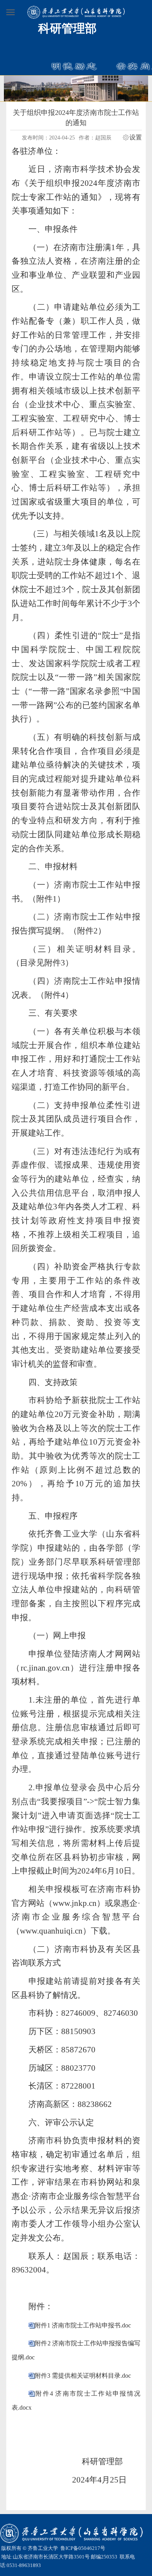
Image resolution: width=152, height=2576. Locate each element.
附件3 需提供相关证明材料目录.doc (83, 2376)
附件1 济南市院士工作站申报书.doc (83, 2325)
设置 (136, 138)
